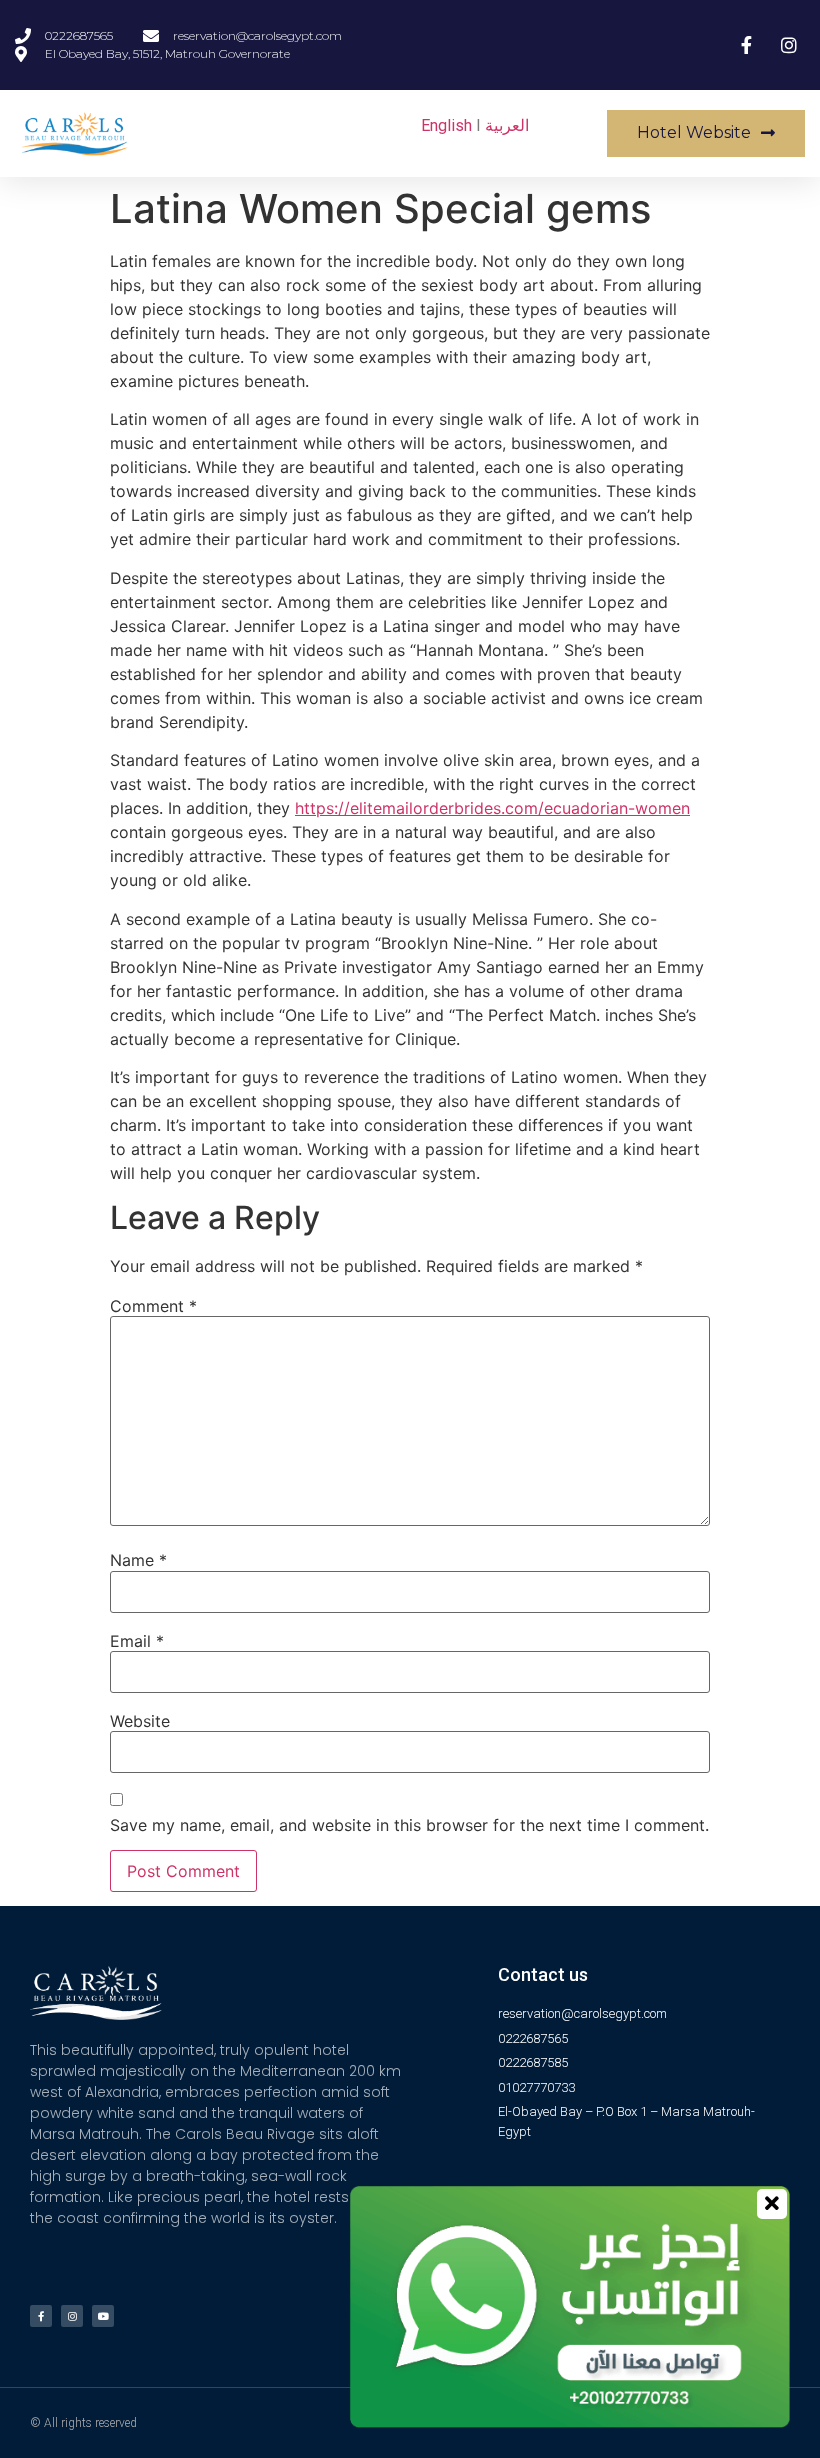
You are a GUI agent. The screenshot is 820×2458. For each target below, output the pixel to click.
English (446, 125)
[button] (706, 133)
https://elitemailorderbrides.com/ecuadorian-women (492, 808)
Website (140, 1721)
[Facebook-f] (41, 2316)
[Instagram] (72, 2316)
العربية (507, 125)
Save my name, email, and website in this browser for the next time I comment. (409, 1825)
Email (137, 1641)
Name (138, 1560)
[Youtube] (103, 2316)
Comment (153, 1306)
